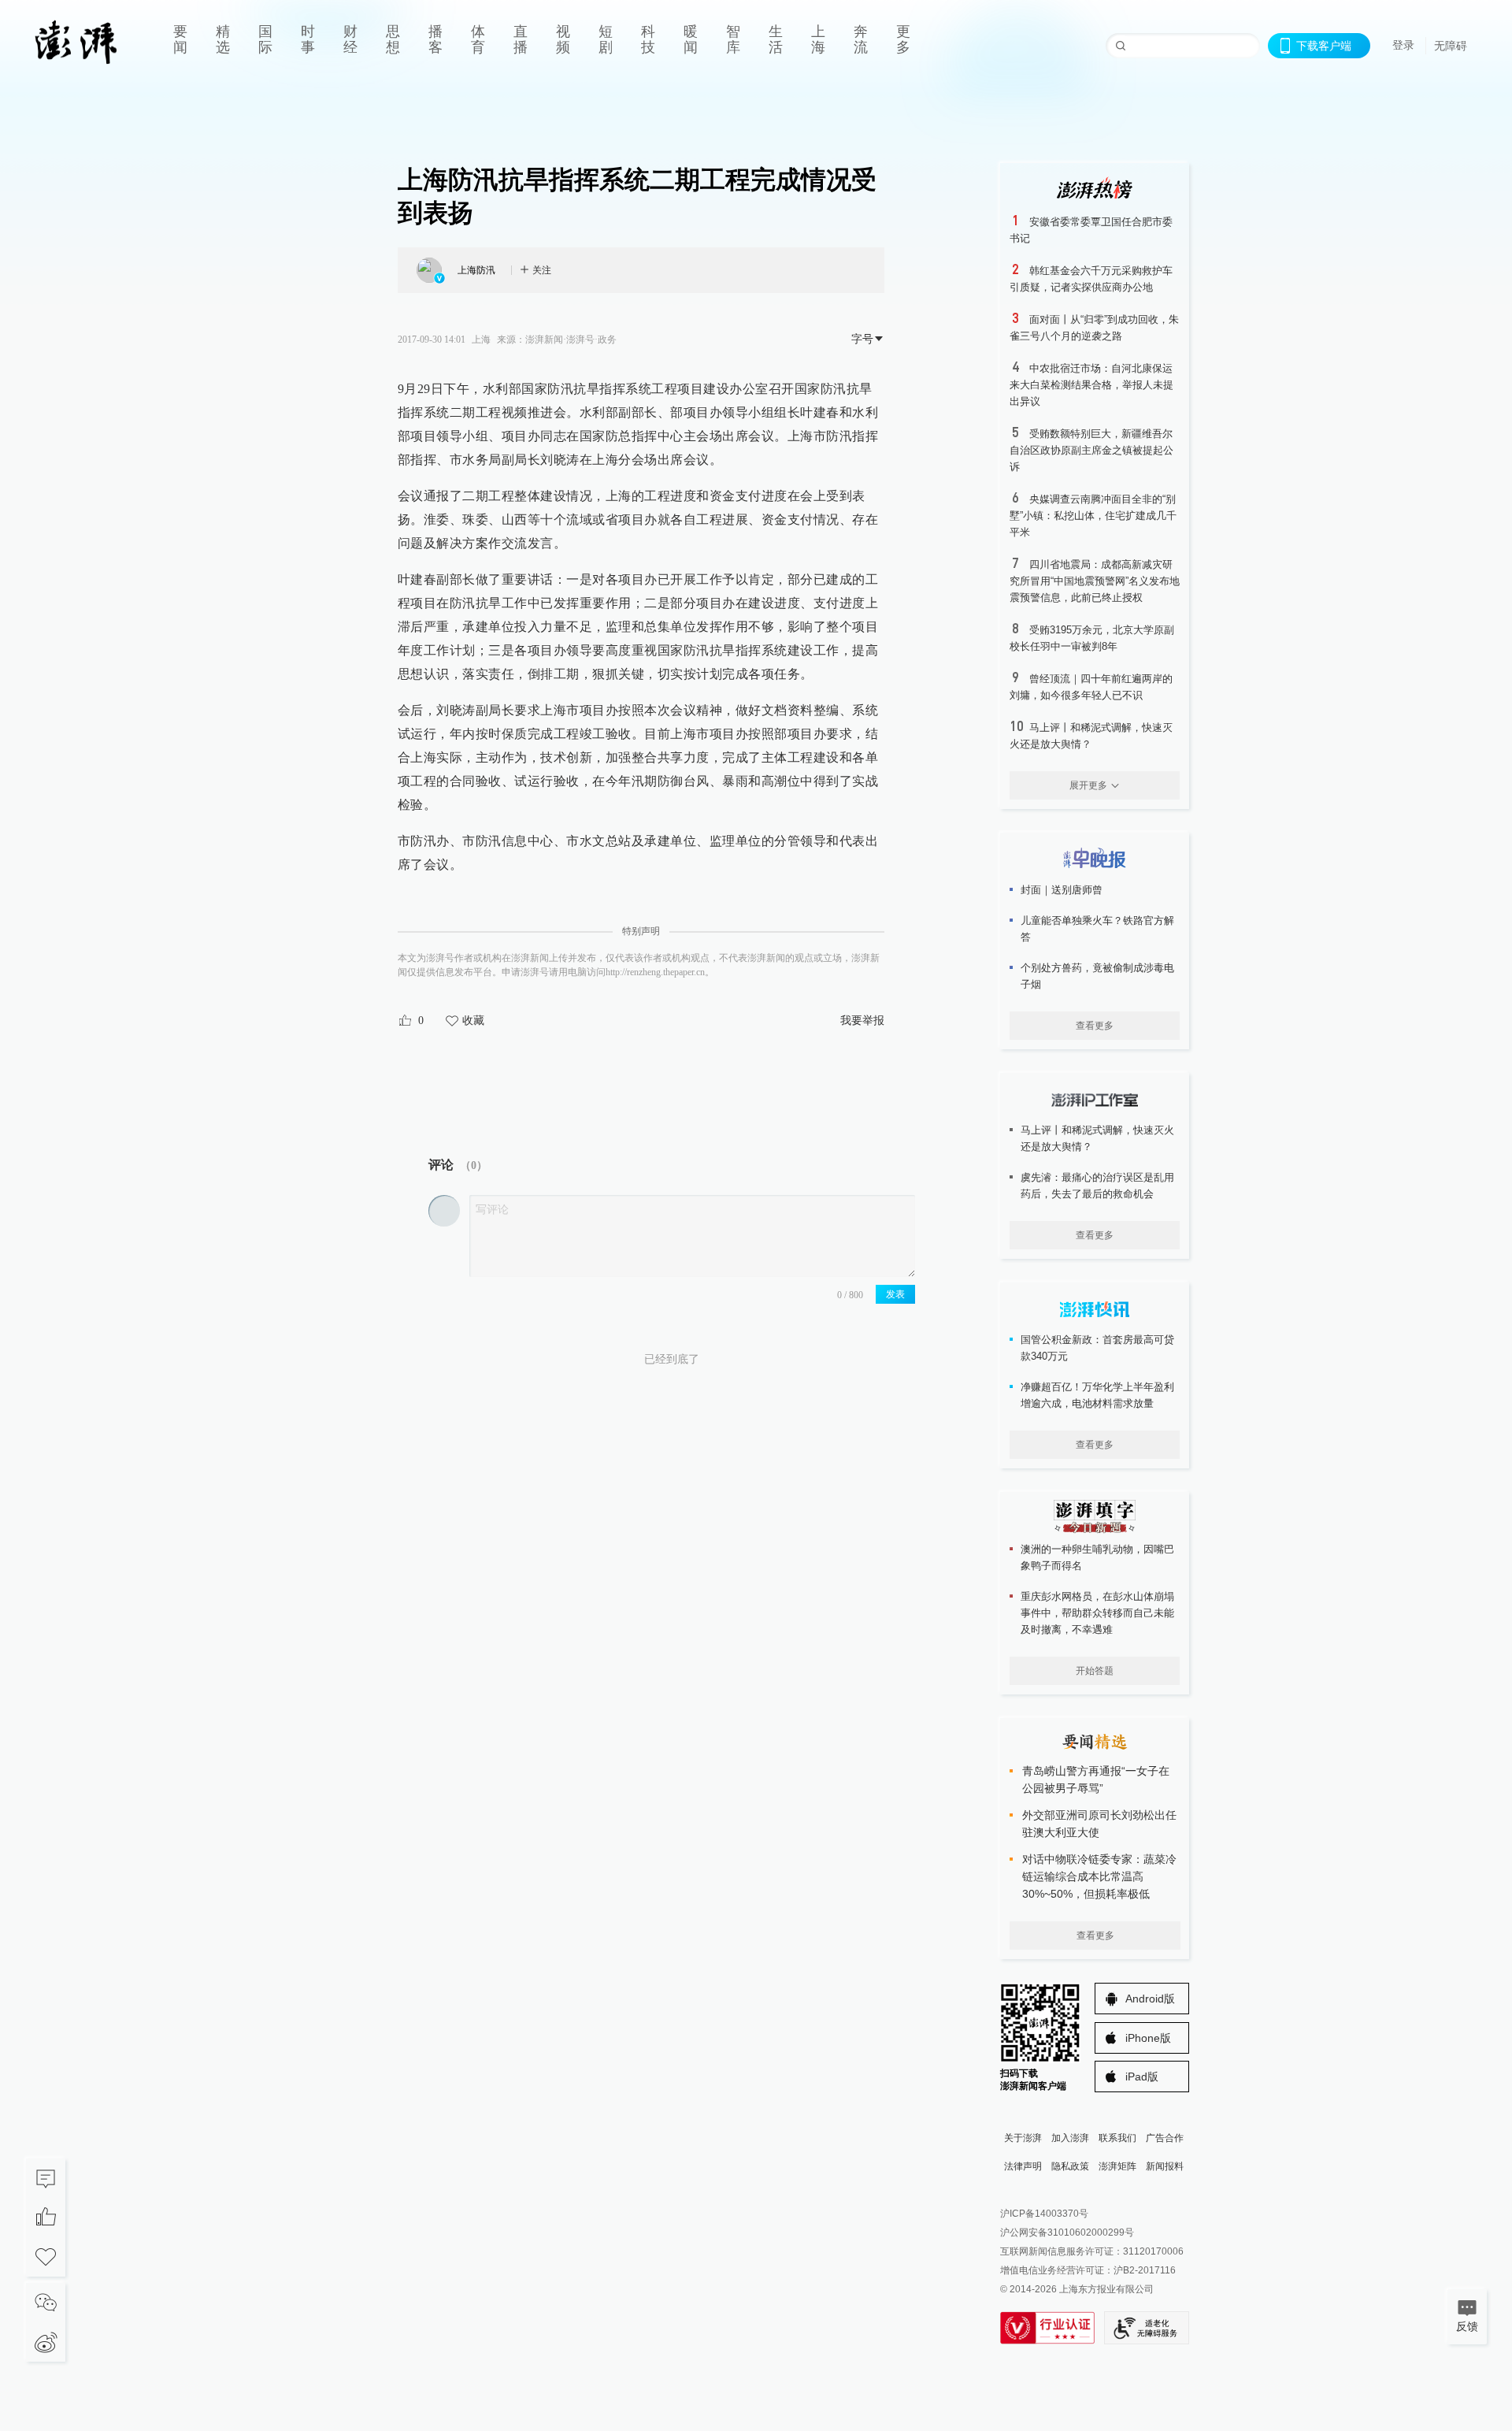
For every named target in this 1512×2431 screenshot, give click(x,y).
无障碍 (1451, 46)
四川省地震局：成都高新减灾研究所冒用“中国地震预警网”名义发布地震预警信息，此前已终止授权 (1095, 581)
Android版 (1150, 1999)
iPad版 (1142, 2077)
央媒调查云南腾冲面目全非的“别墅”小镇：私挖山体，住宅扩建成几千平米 (1093, 516)
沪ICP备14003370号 (1044, 2214)
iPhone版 (1148, 2038)
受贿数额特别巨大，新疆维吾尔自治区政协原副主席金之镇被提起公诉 (1091, 450)
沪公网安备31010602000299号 (1067, 2232)
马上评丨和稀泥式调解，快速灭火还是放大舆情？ (1097, 1138)
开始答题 (1095, 1671)
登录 (1403, 45)
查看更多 (1095, 1026)
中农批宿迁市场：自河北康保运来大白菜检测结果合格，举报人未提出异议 (1091, 385)
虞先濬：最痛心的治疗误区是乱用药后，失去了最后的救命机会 (1097, 1186)
